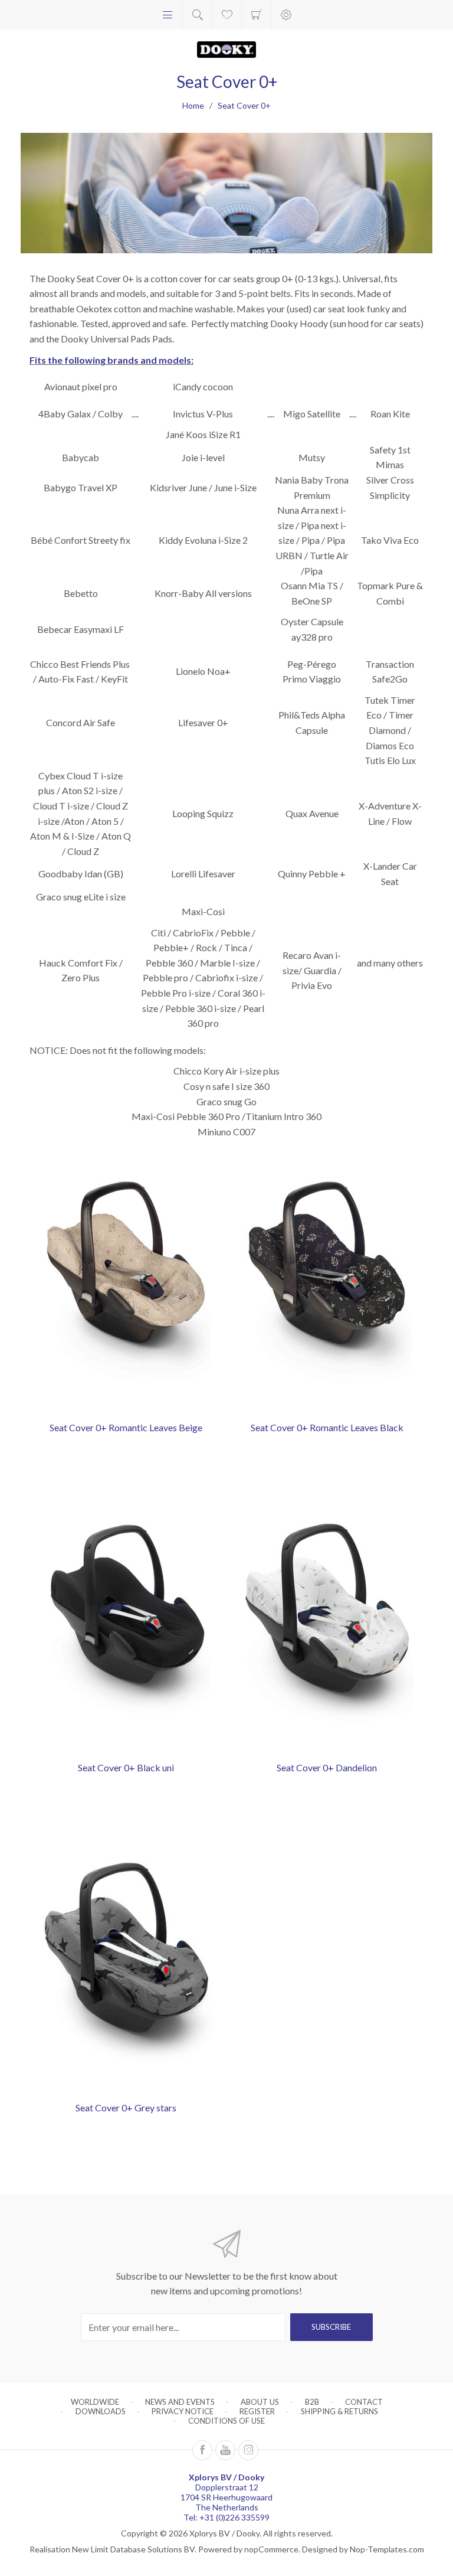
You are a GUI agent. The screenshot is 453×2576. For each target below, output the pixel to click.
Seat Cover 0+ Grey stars (126, 2108)
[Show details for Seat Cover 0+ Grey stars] (126, 1963)
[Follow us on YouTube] (225, 2450)
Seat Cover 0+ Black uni (126, 1767)
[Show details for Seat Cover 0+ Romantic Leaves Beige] (126, 1283)
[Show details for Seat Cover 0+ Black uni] (126, 1623)
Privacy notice (183, 2411)
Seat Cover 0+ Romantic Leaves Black (327, 1427)
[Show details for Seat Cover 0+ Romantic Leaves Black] (327, 1283)
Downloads (101, 2411)
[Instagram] (248, 2450)
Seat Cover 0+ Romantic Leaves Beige (126, 1427)
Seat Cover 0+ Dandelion (327, 1767)
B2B (312, 2402)
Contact (364, 2402)
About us (260, 2402)
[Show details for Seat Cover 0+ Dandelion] (327, 1623)
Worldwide (95, 2402)
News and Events (180, 2402)
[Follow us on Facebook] (202, 2450)
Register (257, 2411)
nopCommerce (271, 2549)
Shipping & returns (339, 2411)
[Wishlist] (227, 15)
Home (193, 105)
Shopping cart (256, 15)
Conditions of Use (226, 2421)
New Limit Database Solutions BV (133, 2549)
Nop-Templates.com (387, 2549)
